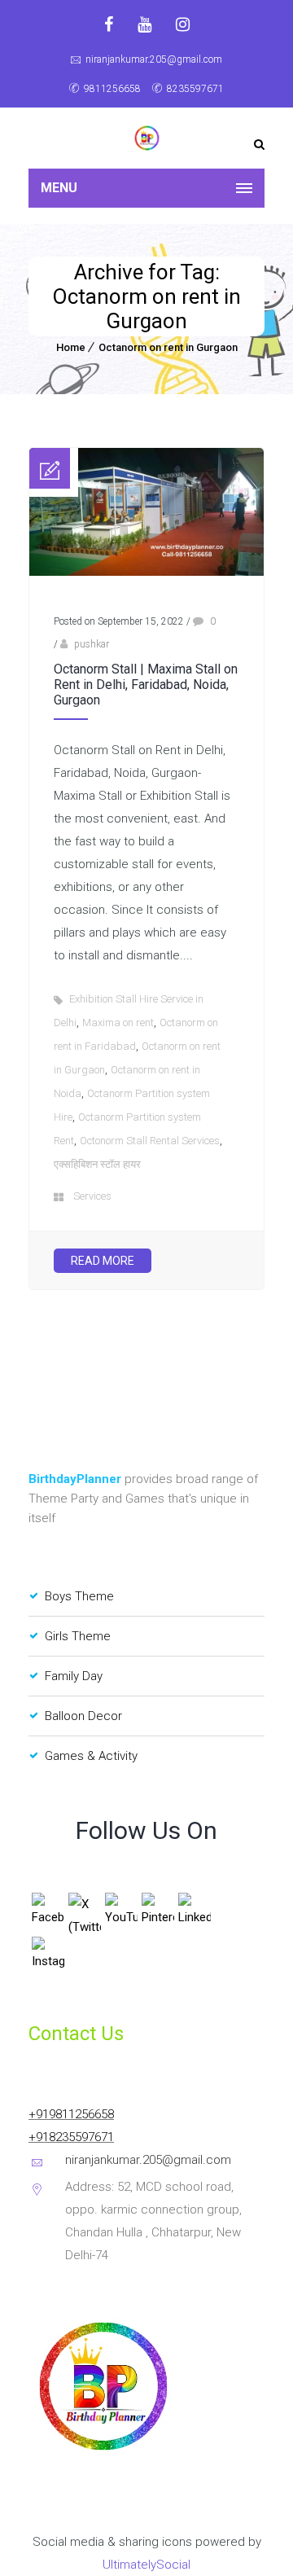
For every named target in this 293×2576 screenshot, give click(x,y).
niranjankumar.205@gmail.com (154, 59)
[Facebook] (109, 24)
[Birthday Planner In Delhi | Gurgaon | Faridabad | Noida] (146, 138)
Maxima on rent (118, 1023)
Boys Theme (79, 1596)
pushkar (92, 644)
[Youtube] (144, 24)
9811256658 (112, 89)
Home (71, 347)
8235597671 (195, 89)
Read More (103, 1261)
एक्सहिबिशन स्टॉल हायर (97, 1164)
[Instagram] (183, 24)
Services (92, 1196)
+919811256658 (71, 2114)
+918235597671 (71, 2137)
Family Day (74, 1676)
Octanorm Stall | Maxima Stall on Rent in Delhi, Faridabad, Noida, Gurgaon (146, 685)
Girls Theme (78, 1636)
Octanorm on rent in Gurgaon (168, 347)
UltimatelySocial (146, 2565)
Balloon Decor (83, 1716)
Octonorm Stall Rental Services (150, 1141)
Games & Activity (91, 1756)
